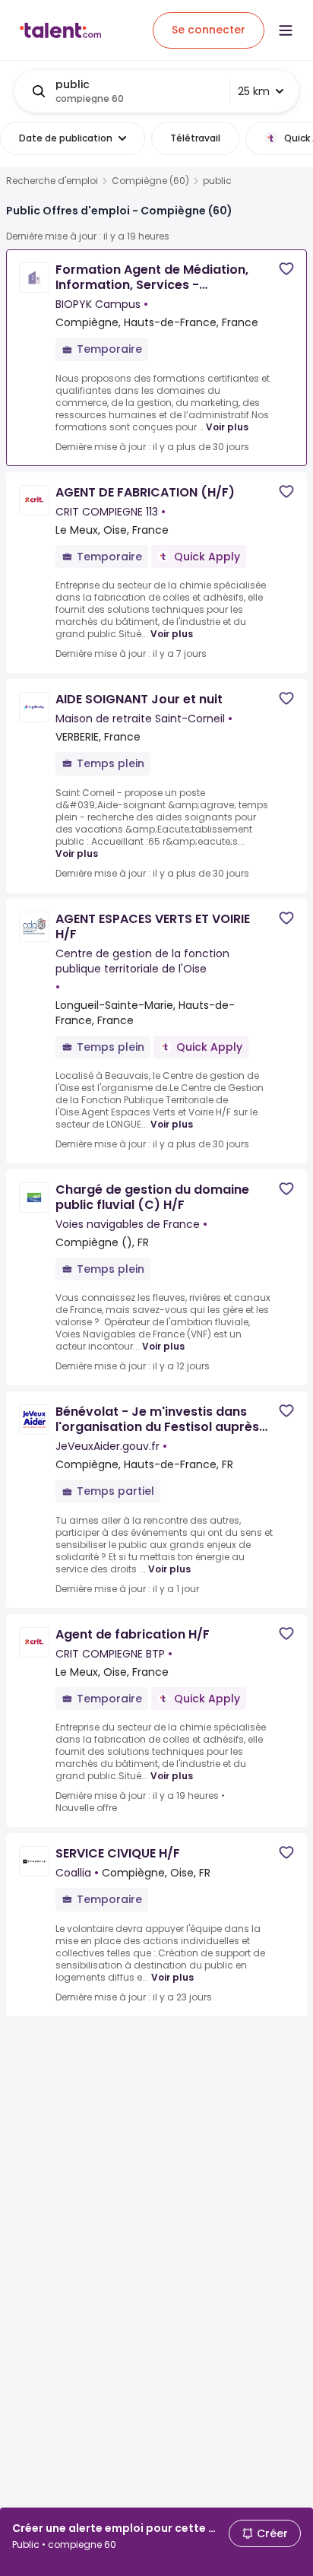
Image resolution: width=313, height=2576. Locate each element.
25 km (254, 91)
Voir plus (227, 427)
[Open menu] (286, 30)
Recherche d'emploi (52, 181)
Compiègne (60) (150, 181)
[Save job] (286, 269)
